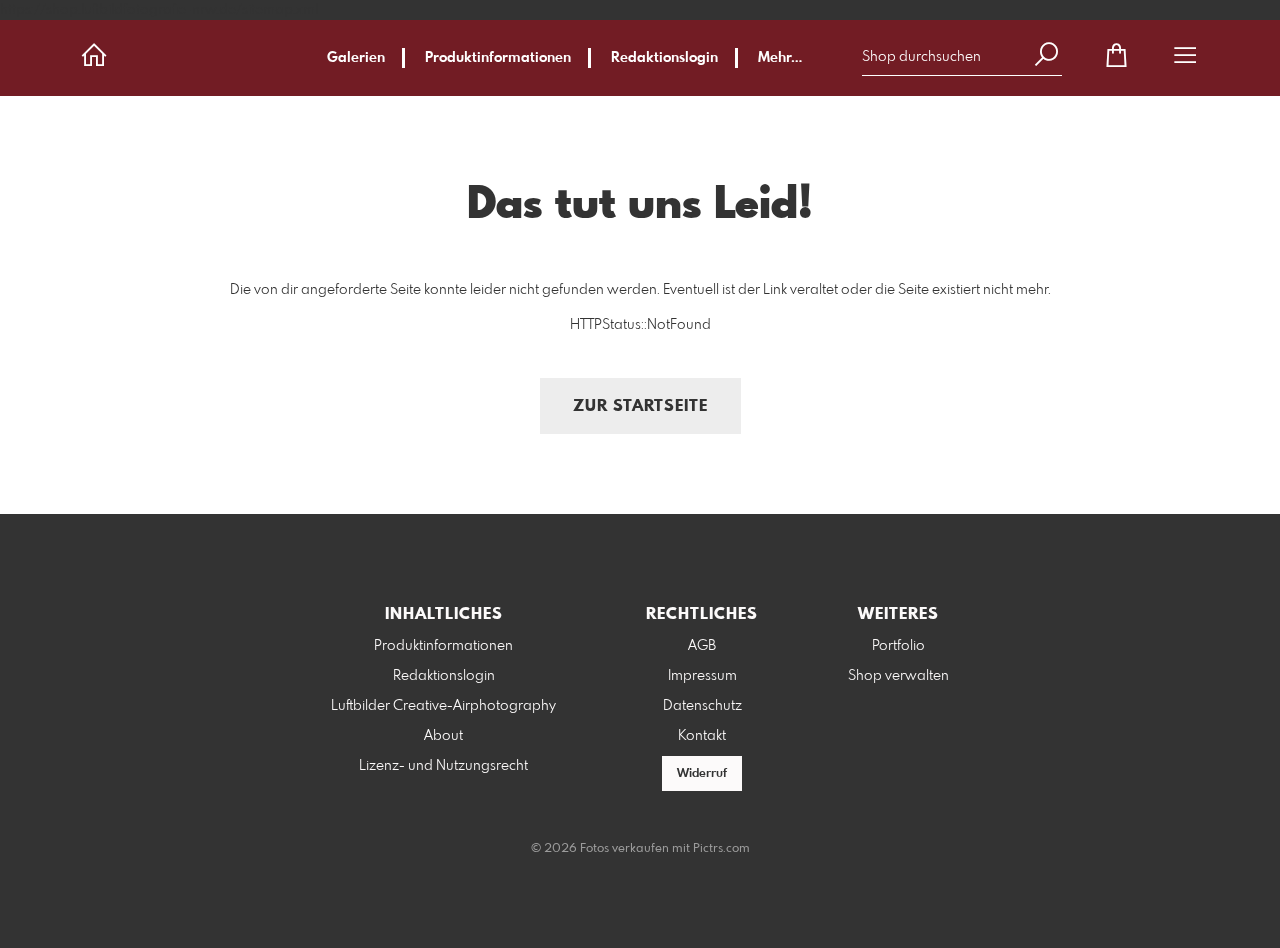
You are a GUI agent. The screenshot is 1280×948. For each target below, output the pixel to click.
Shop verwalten (898, 676)
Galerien (356, 58)
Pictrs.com (721, 849)
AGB (702, 646)
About (443, 736)
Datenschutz (702, 706)
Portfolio (898, 646)
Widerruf (702, 774)
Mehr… (780, 58)
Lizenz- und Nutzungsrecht (443, 766)
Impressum (702, 676)
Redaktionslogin (664, 58)
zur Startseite (640, 406)
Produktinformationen (498, 58)
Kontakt (702, 736)
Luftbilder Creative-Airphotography (443, 706)
